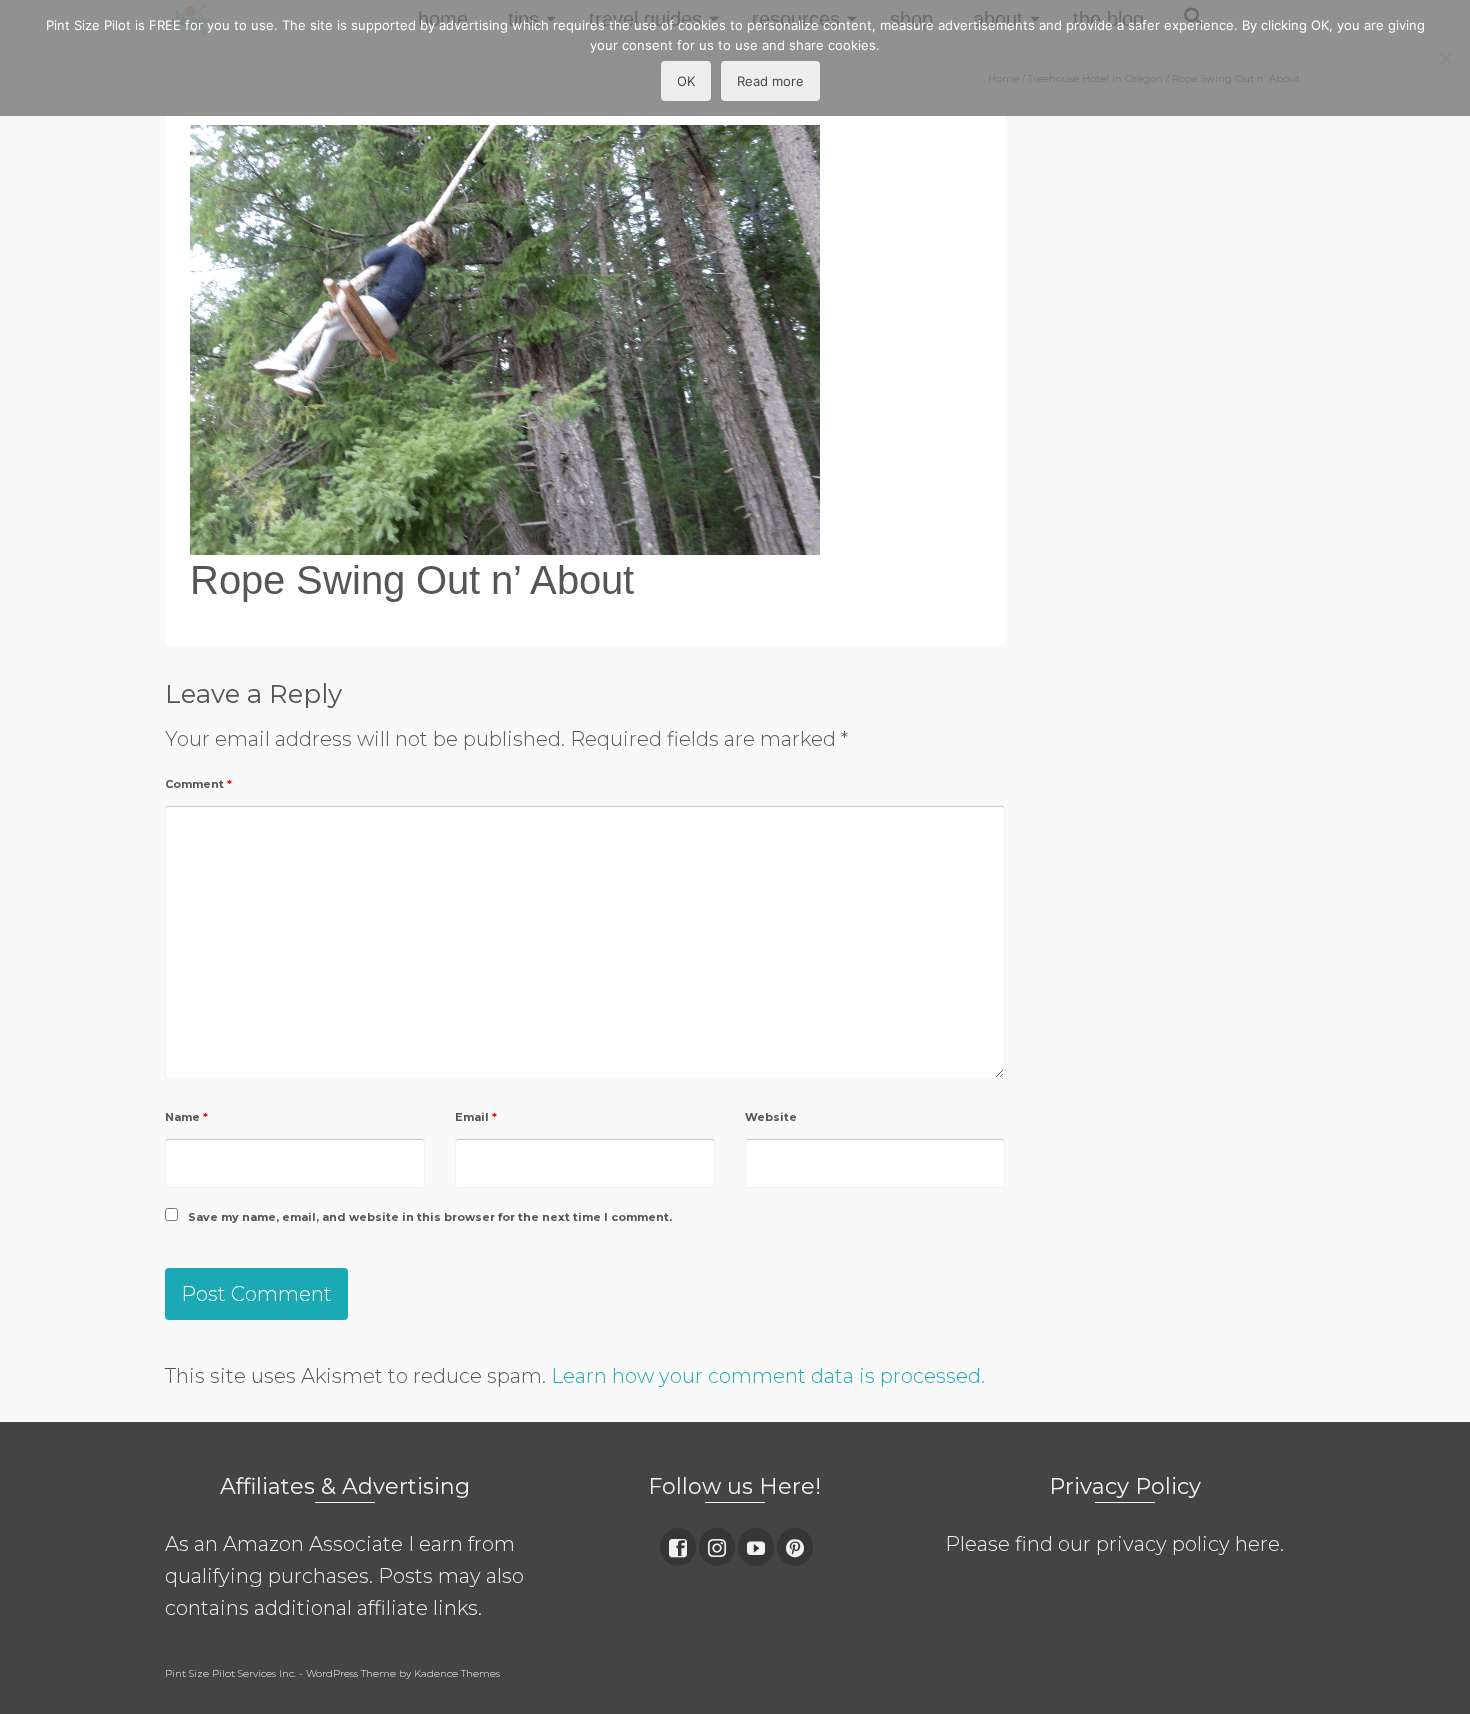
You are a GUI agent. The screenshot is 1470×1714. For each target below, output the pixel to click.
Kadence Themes (457, 1673)
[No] (1445, 58)
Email (476, 1117)
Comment (198, 784)
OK (686, 81)
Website (771, 1117)
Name (186, 1117)
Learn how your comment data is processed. (768, 1376)
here (1257, 1544)
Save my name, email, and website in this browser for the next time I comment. (430, 1217)
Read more (770, 81)
